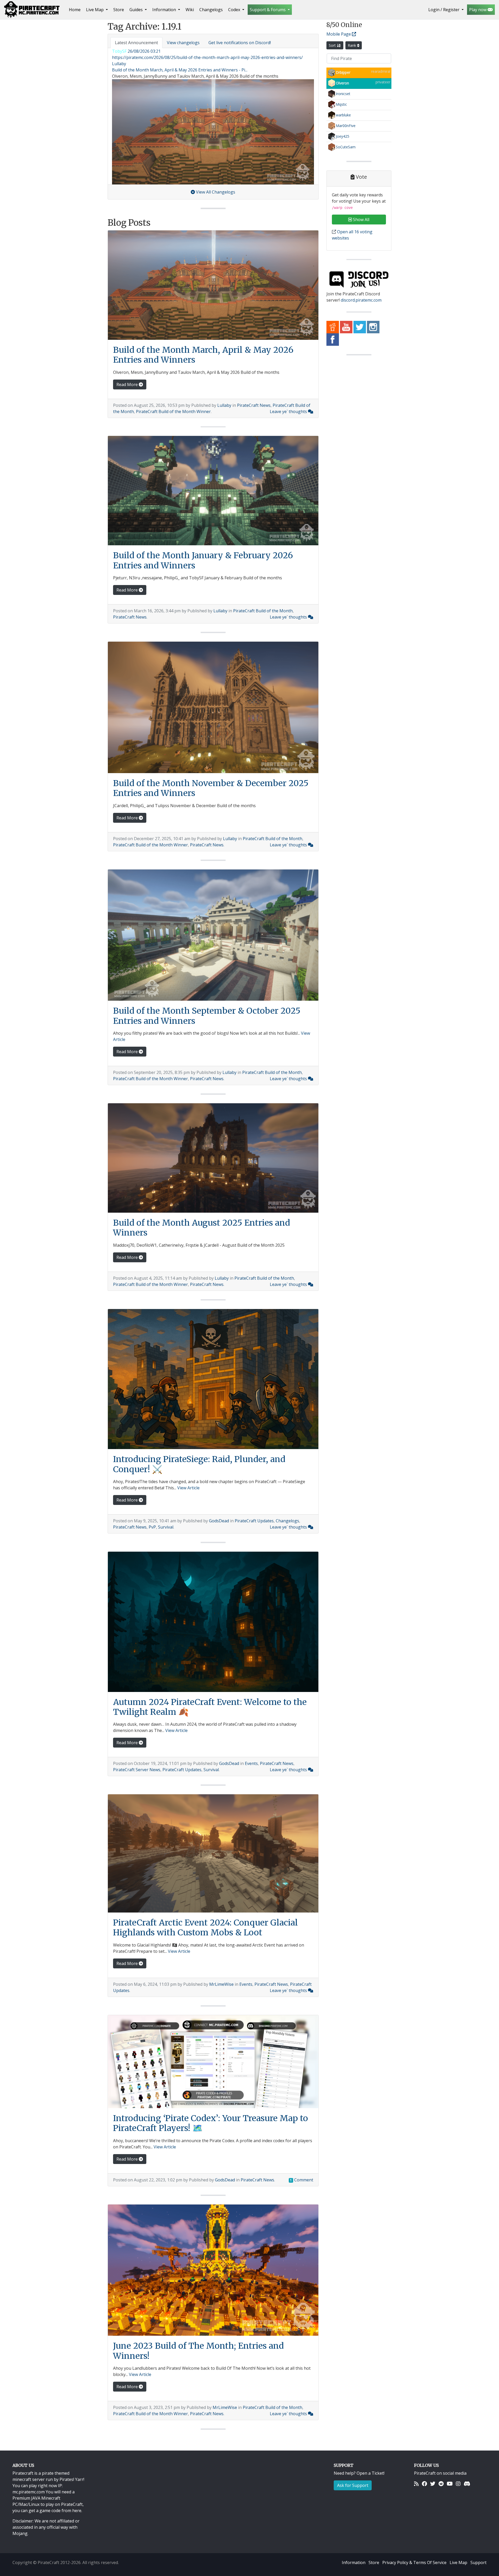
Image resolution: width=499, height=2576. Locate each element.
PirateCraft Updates (254, 1521)
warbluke (343, 115)
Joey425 (343, 136)
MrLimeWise (221, 1984)
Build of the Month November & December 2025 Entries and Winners (211, 788)
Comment (302, 2180)
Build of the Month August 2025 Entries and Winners (202, 1228)
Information (354, 2562)
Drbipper (343, 72)
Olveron (342, 83)
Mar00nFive (346, 126)
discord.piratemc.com (361, 300)
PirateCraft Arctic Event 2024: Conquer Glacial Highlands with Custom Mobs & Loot (205, 1928)
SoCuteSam (346, 147)
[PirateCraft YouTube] (346, 327)
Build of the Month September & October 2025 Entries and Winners (207, 1016)
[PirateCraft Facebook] (333, 339)
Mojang (20, 2533)
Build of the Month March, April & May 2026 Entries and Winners (203, 355)
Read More (128, 384)
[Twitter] (433, 2484)
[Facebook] (424, 2484)
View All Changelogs (215, 192)
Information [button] (165, 10)
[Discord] (467, 2484)
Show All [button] (361, 220)
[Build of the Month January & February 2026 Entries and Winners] (213, 491)
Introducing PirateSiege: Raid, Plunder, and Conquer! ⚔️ (199, 1464)
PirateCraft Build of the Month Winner (173, 411)
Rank (352, 45)
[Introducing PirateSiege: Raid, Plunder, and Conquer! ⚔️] (213, 1379)
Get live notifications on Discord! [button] (240, 43)
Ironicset (343, 94)
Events (251, 1763)
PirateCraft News (254, 405)
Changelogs (211, 10)
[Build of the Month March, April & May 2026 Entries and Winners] (213, 285)
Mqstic (341, 104)
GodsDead (219, 1521)
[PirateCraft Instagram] (373, 327)
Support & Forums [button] (268, 10)
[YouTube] (450, 2484)
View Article (188, 1488)
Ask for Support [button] (353, 2485)
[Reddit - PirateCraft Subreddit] (333, 327)
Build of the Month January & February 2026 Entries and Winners (203, 560)
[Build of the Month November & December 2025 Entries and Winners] (213, 707)
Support (478, 2562)
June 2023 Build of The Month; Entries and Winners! (198, 2351)
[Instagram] (458, 2484)
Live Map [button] (95, 10)
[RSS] (416, 2484)
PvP (152, 1527)
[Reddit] (441, 2484)
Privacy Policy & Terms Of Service (414, 2562)
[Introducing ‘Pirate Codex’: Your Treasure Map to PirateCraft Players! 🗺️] (213, 2062)
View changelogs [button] (183, 43)
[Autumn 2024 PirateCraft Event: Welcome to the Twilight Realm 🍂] (213, 1622)
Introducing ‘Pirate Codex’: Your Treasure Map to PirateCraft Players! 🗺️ (211, 2123)
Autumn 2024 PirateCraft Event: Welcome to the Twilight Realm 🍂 (210, 1707)
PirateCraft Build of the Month (263, 611)
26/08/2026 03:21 (144, 51)
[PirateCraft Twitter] (360, 327)
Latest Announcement (136, 43)
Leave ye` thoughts (289, 411)
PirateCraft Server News (137, 1770)
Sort (333, 45)
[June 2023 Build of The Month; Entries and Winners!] (213, 2270)
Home (76, 9)
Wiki (190, 10)
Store (119, 10)
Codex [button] (235, 10)
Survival (166, 1527)
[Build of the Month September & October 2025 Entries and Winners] (213, 935)
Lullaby (224, 405)
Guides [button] (137, 10)
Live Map (458, 2562)
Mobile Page (339, 34)
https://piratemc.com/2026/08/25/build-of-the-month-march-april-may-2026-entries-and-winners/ (207, 57)
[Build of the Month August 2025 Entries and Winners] (213, 1158)
